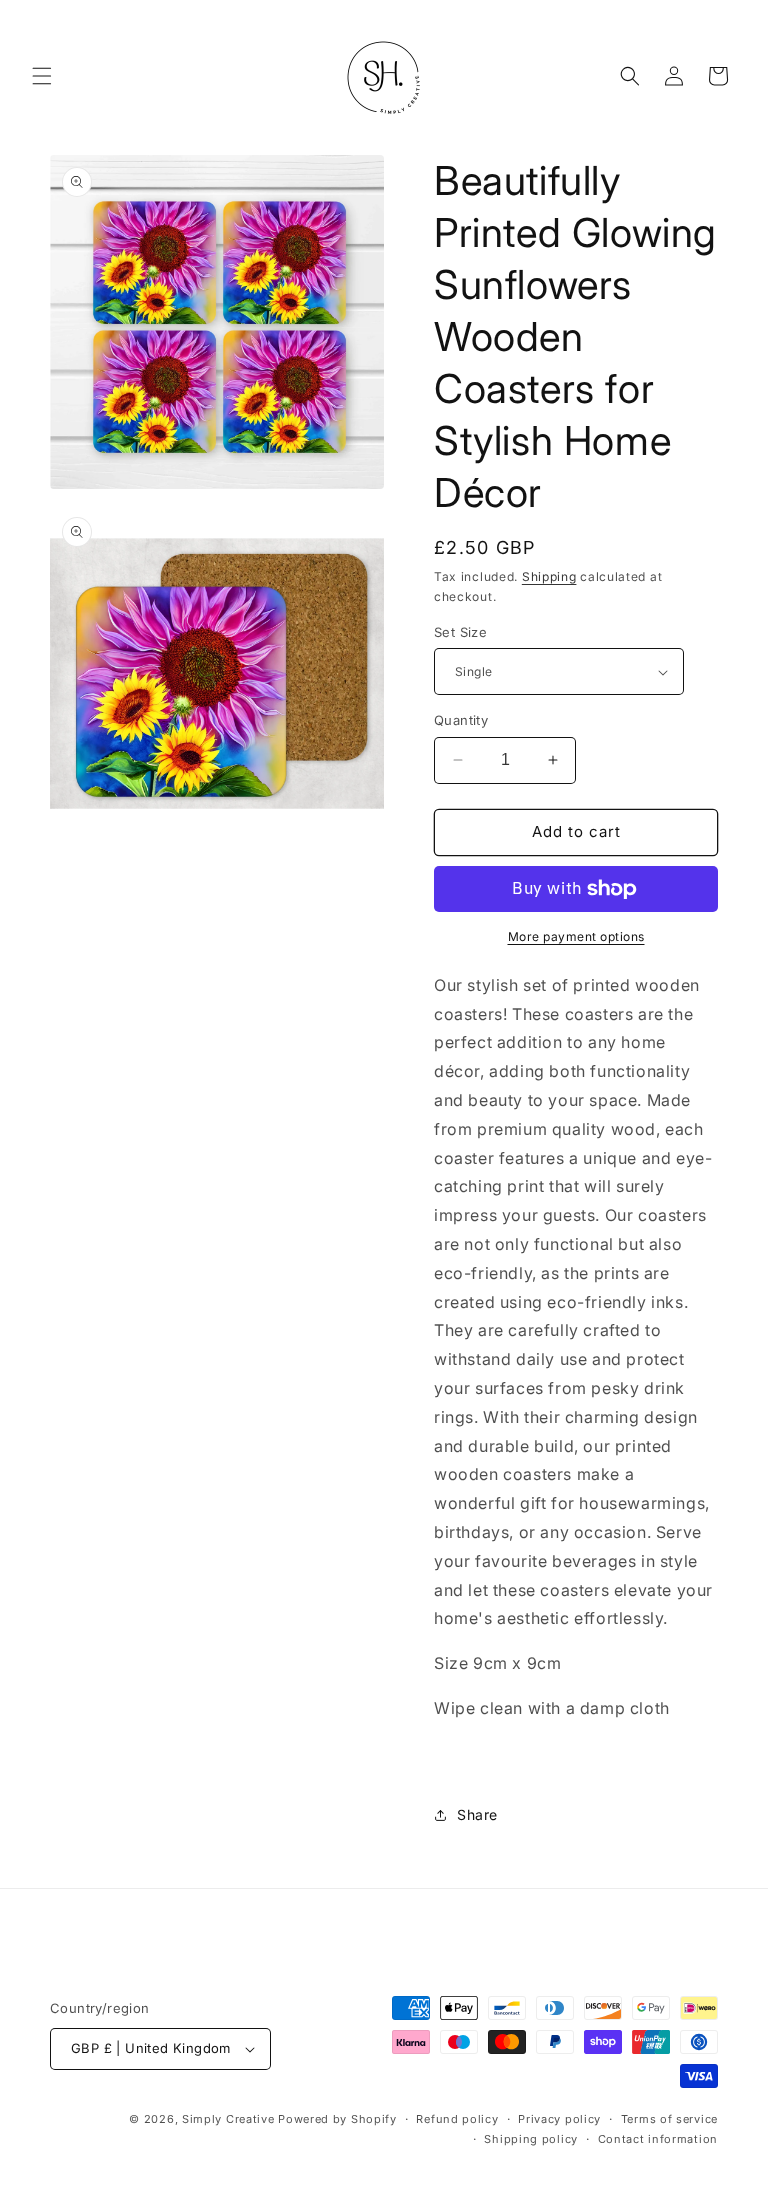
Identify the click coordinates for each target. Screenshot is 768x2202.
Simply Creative (228, 2119)
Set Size (460, 632)
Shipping (549, 576)
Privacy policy (559, 2119)
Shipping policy (531, 2139)
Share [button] (477, 1814)
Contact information (658, 2139)
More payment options (576, 936)
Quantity (461, 720)
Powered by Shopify (337, 2119)
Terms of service (669, 2119)
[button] (42, 76)
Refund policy (457, 2119)
